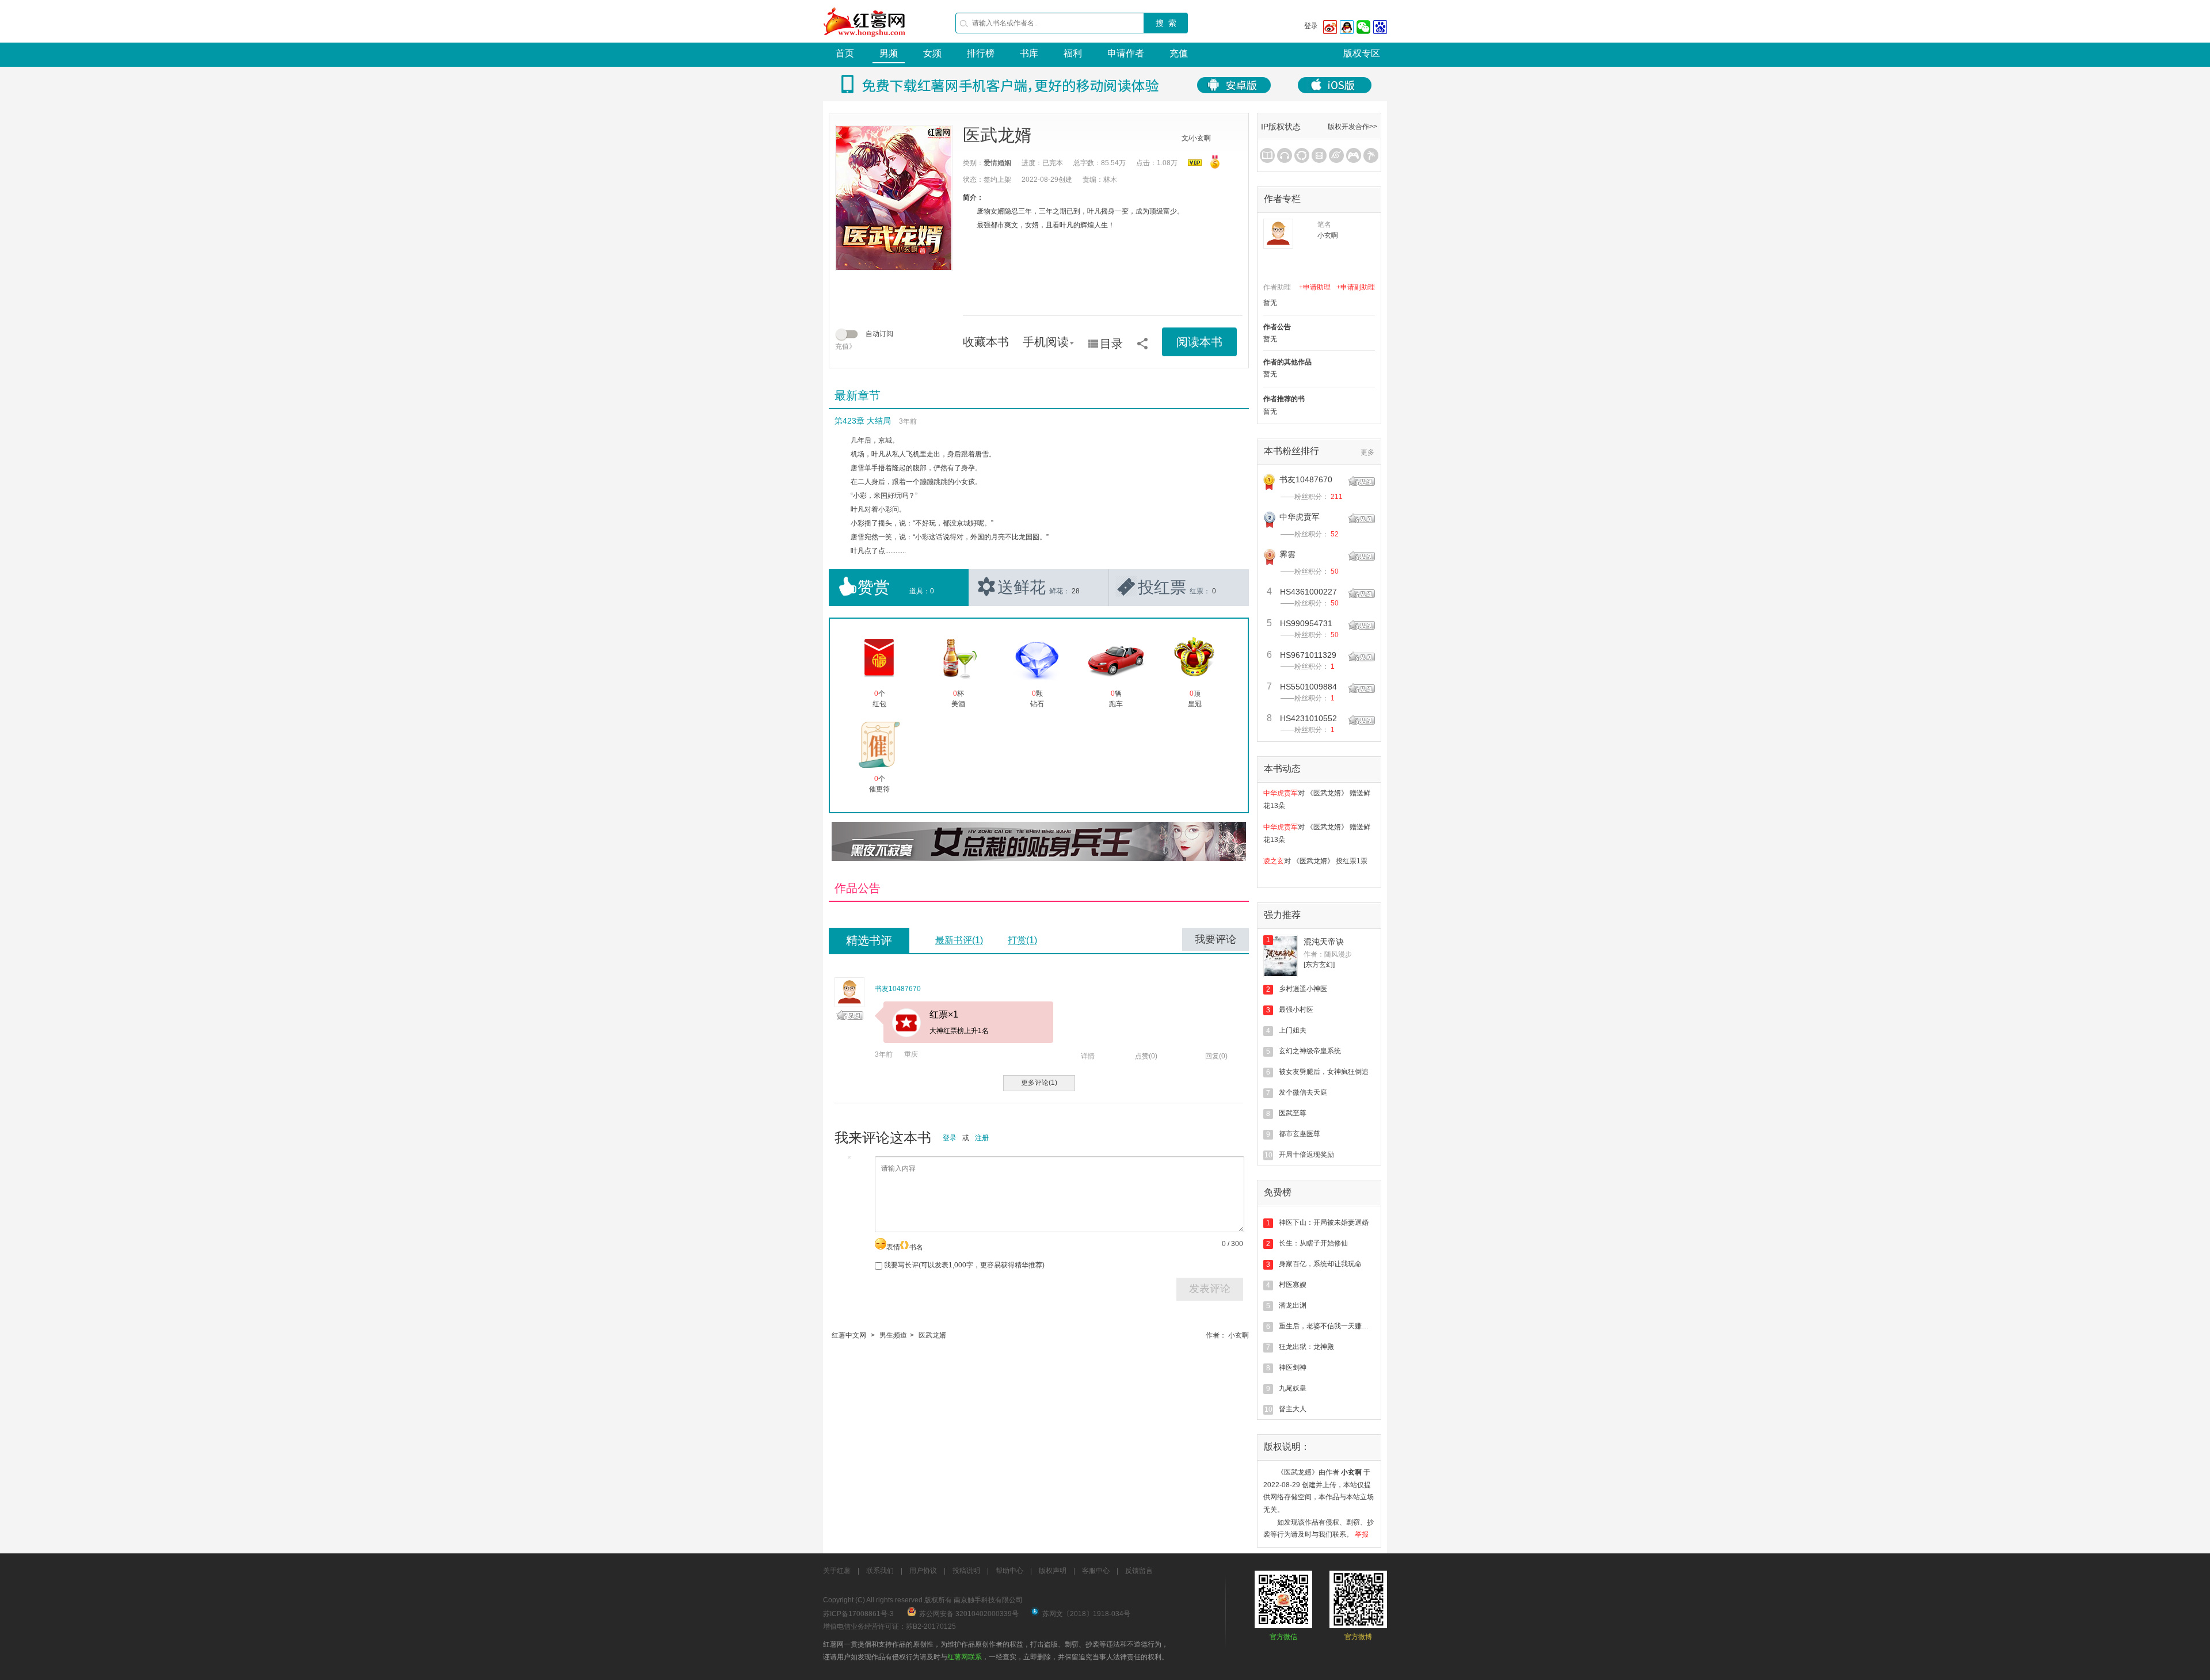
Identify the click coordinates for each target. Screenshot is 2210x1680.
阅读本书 (1199, 342)
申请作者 (1126, 53)
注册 (982, 1138)
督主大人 (1293, 1409)
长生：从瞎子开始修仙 (1313, 1243)
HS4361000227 (1308, 592)
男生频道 (893, 1335)
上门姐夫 (1293, 1030)
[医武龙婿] (894, 198)
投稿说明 (966, 1571)
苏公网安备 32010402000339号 (969, 1614)
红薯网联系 (965, 1657)
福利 (1073, 53)
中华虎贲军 (1300, 517)
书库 (1029, 53)
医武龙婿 (932, 1335)
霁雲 (1287, 554)
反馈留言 (1139, 1571)
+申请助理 (1315, 287)
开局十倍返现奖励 (1306, 1155)
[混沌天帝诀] (1281, 956)
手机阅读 (1046, 342)
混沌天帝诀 (1324, 942)
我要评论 (1215, 939)
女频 (932, 53)
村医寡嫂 (1293, 1285)
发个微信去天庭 (1303, 1092)
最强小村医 (1296, 1009)
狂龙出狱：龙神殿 (1306, 1347)
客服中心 (1096, 1571)
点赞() (1146, 1056)
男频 (889, 53)
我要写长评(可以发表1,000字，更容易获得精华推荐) (963, 1265)
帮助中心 (1009, 1571)
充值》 (845, 346)
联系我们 (880, 1571)
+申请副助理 (1356, 287)
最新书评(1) (959, 940)
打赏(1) (1022, 940)
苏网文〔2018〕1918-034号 (1086, 1614)
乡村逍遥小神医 (1303, 989)
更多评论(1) (1039, 1083)
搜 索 (1166, 23)
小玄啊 (1239, 1335)
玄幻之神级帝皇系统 (1310, 1051)
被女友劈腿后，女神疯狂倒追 (1324, 1072)
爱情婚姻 (997, 163)
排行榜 (981, 53)
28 (1076, 591)
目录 (1111, 344)
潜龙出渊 (1293, 1305)
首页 (845, 53)
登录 (1311, 26)
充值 (1179, 53)
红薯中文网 (849, 1335)
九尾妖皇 (1293, 1388)
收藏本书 (986, 342)
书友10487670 (898, 989)
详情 (1088, 1056)
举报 (1362, 1534)
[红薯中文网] (865, 40)
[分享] (1142, 340)
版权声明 (1053, 1571)
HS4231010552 (1308, 718)
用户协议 (923, 1571)
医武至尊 (1293, 1113)
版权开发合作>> (1352, 127)
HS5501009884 (1308, 687)
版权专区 (1362, 53)
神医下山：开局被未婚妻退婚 (1324, 1222)
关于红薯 (837, 1571)
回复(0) (1216, 1056)
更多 (1367, 452)
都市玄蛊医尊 (1300, 1134)
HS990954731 (1306, 623)
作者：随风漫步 (1328, 954)
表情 (893, 1247)
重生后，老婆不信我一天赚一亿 (1327, 1326)
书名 (916, 1247)
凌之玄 (1274, 852)
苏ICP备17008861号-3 (858, 1614)
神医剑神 (1293, 1367)
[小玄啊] (1278, 234)
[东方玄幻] (1319, 965)
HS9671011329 (1308, 655)
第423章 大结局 (863, 421)
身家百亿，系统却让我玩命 (1320, 1264)
